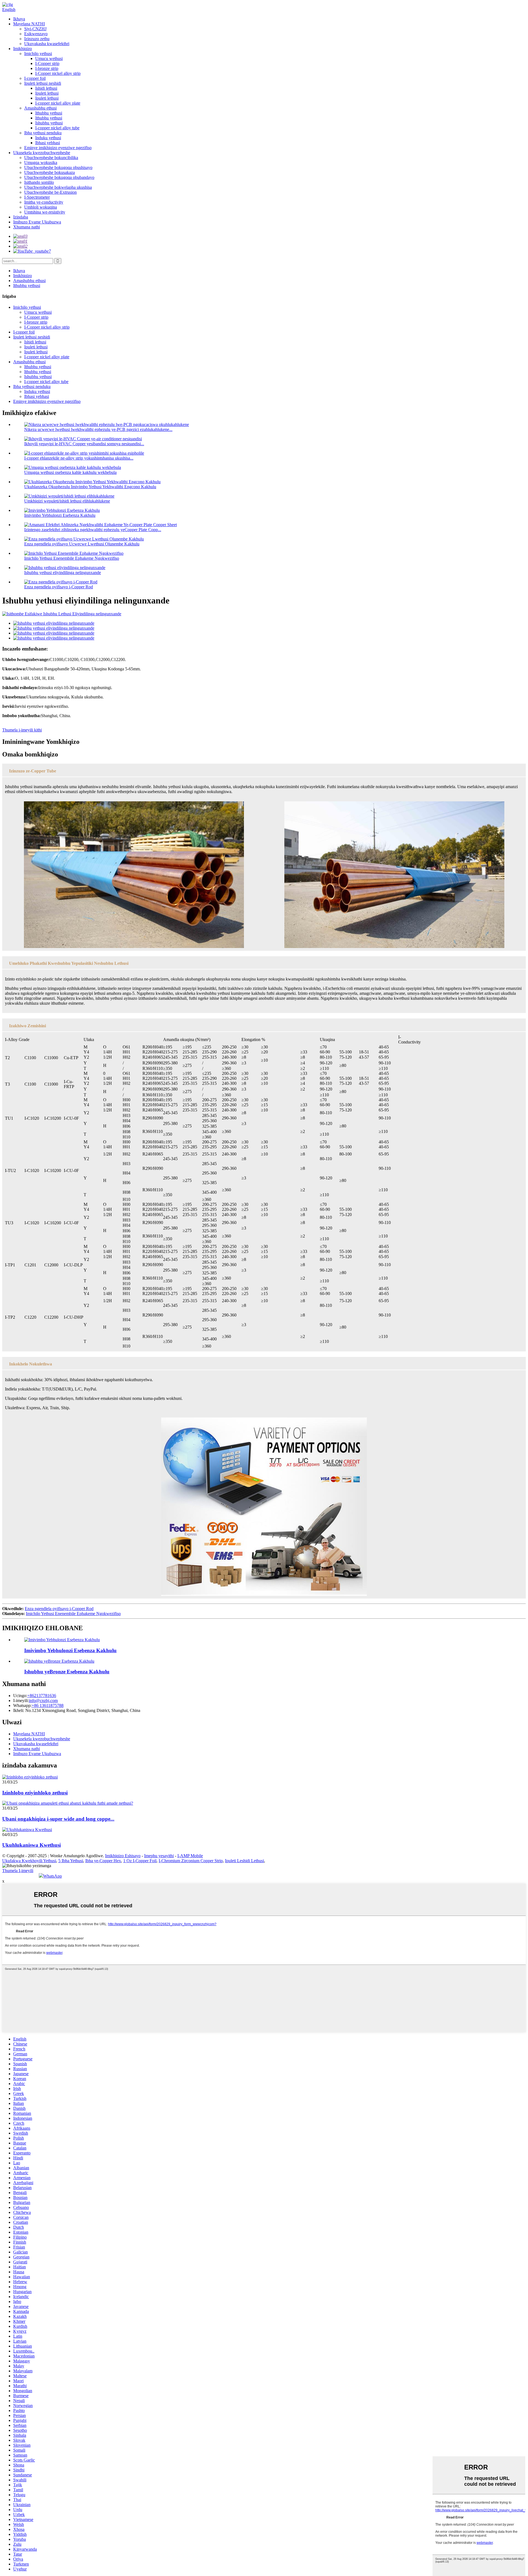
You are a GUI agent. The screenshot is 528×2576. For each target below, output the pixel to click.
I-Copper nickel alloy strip (58, 73)
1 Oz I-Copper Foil (140, 1861)
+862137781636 (42, 1696)
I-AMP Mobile (190, 1856)
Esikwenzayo (36, 34)
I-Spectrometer (37, 197)
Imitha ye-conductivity (44, 202)
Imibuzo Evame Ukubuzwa (37, 222)
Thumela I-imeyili (18, 1871)
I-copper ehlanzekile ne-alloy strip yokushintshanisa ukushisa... (79, 458)
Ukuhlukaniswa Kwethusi (31, 1845)
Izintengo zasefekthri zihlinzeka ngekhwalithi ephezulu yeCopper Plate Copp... (93, 530)
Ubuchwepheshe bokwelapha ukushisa (58, 187)
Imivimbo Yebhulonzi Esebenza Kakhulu (60, 515)
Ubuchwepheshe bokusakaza (50, 172)
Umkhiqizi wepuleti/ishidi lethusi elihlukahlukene (67, 501)
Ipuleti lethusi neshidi (43, 83)
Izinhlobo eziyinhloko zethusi (35, 1793)
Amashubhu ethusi (40, 108)
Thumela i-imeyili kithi (22, 730)
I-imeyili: (21, 1701)
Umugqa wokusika (41, 162)
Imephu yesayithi (159, 1856)
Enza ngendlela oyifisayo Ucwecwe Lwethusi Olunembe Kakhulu (82, 544)
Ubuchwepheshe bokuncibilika (51, 158)
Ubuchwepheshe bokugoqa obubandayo (59, 177)
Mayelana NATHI (29, 24)
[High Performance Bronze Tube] (59, 1661)
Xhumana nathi (27, 227)
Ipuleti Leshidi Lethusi (244, 1861)
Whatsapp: (22, 1705)
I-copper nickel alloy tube (57, 128)
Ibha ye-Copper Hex (103, 1861)
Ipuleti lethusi (47, 93)
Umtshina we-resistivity (45, 212)
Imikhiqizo (23, 49)
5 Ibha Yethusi (71, 1861)
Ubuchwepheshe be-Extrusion (50, 192)
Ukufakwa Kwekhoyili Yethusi (29, 1861)
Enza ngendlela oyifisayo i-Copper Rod (59, 587)
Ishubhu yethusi (49, 123)
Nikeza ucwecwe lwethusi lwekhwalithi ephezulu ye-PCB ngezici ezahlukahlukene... (98, 429)
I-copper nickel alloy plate (58, 103)
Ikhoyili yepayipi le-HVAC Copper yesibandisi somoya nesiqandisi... (84, 444)
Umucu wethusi (49, 58)
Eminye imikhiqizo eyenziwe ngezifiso (58, 148)
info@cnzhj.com (43, 1701)
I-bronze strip (47, 68)
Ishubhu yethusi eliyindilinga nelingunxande (63, 573)
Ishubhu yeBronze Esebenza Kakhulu (67, 1672)
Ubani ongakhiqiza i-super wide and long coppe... (58, 1819)
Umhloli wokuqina (41, 207)
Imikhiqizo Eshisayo (123, 1856)
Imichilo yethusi (38, 54)
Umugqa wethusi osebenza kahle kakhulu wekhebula (70, 472)
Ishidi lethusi (46, 88)
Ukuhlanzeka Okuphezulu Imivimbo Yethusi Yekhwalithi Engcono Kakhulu (90, 487)
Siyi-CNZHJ (35, 29)
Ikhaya (19, 19)
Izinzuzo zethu (37, 39)
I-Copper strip (47, 63)
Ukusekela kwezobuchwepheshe (42, 153)
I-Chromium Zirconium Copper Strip (191, 1861)
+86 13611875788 (48, 1705)
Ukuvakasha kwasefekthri (47, 44)
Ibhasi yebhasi (48, 143)
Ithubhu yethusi (49, 113)
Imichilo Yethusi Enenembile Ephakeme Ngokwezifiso (72, 558)
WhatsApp (53, 1876)
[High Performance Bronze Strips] (62, 1640)
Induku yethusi (48, 138)
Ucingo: (20, 1696)
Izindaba (21, 217)
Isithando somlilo (39, 182)
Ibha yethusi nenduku (43, 133)
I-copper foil (35, 78)
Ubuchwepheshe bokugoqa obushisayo (58, 167)
